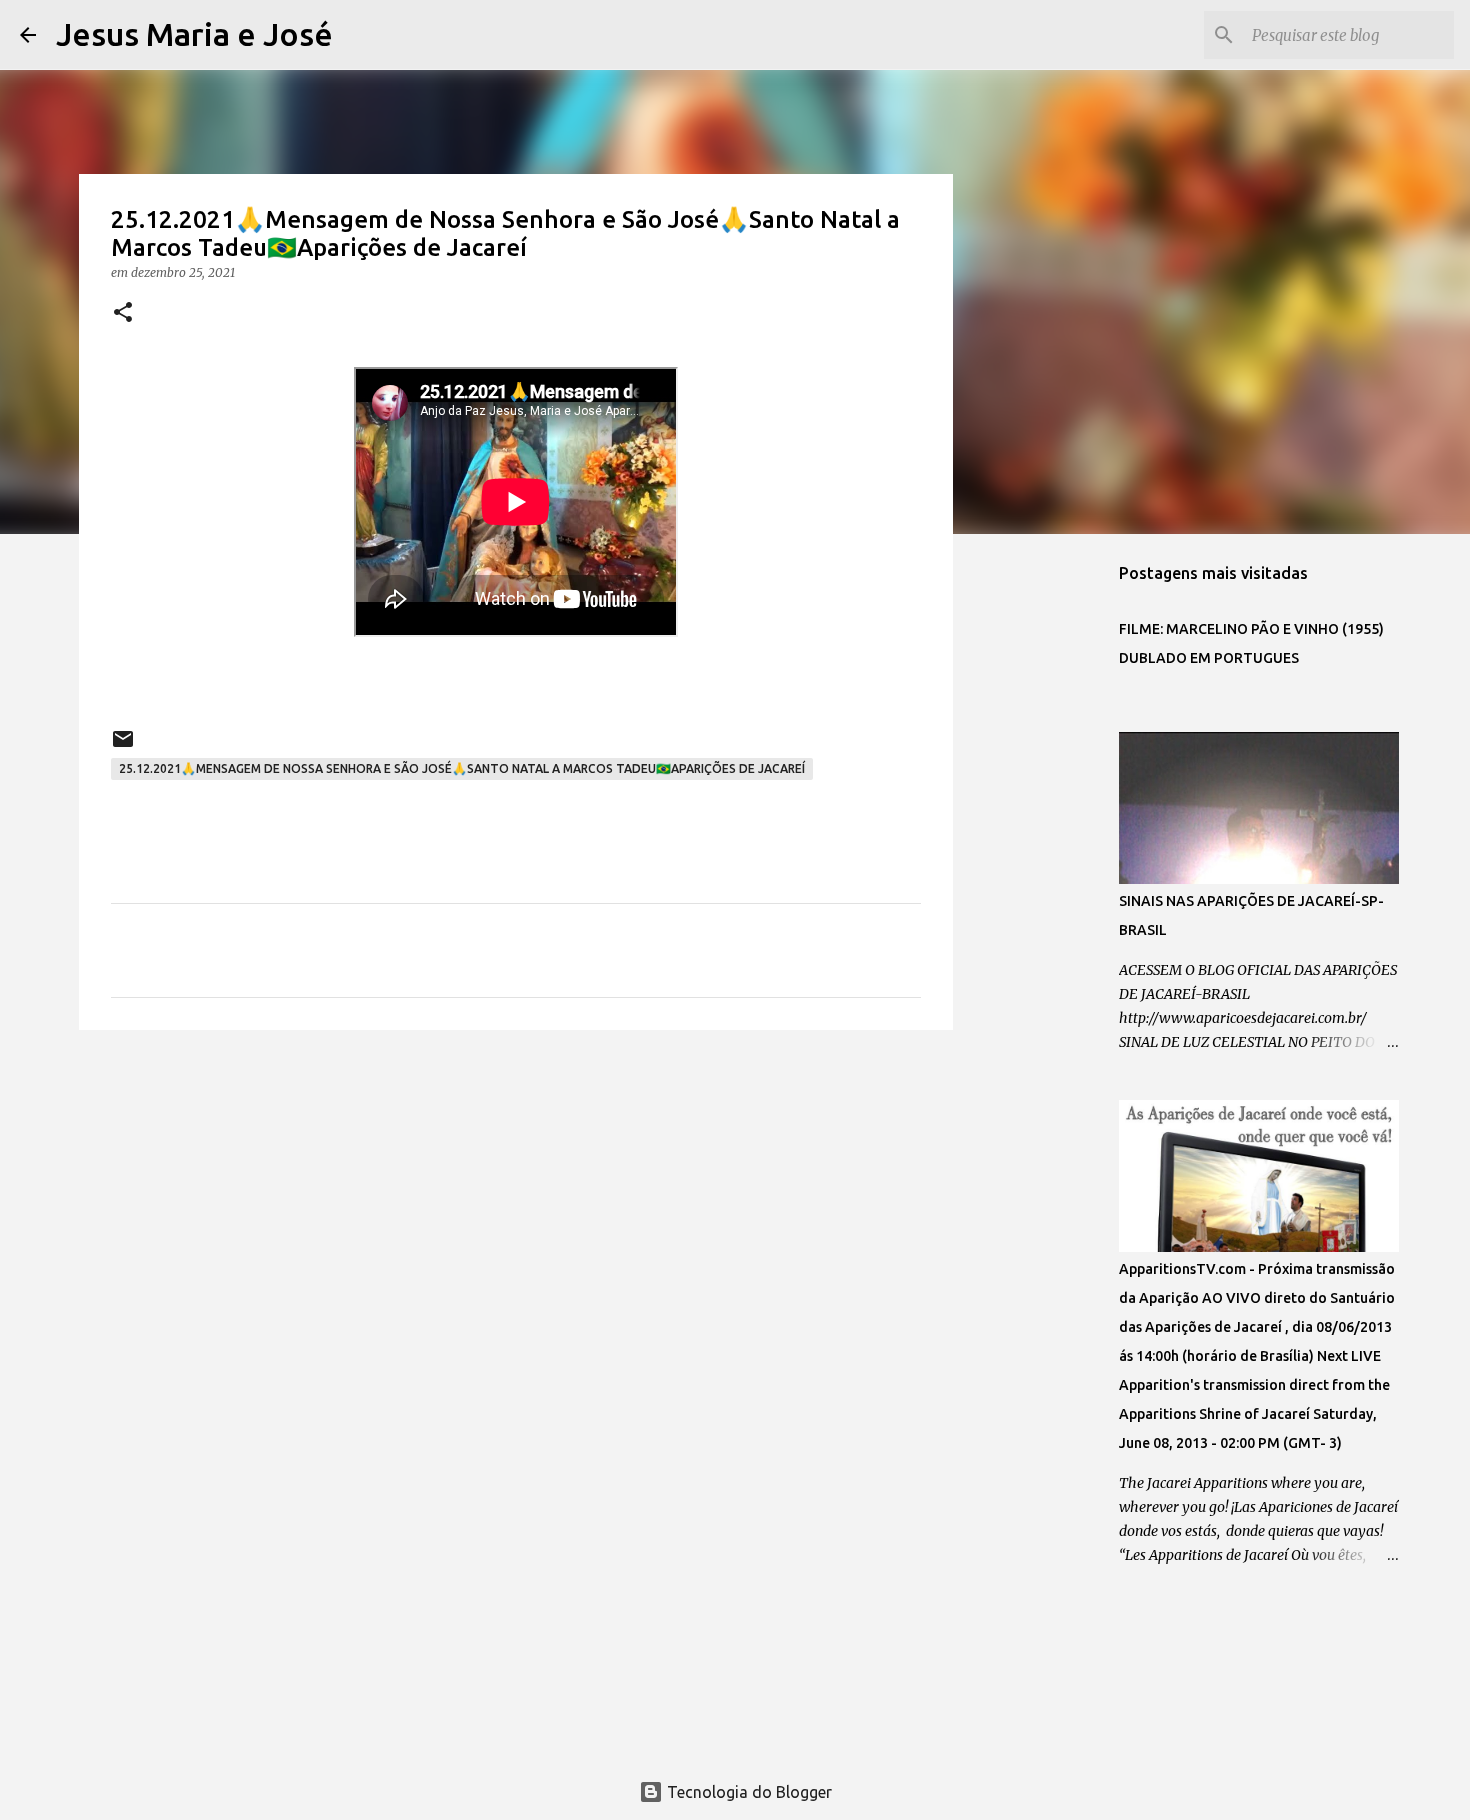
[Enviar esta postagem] (123, 746)
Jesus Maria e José (194, 34)
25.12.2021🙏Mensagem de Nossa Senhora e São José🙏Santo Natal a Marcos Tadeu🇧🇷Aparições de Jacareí (462, 768)
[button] (123, 313)
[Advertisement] (516, 1200)
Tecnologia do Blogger (747, 1792)
